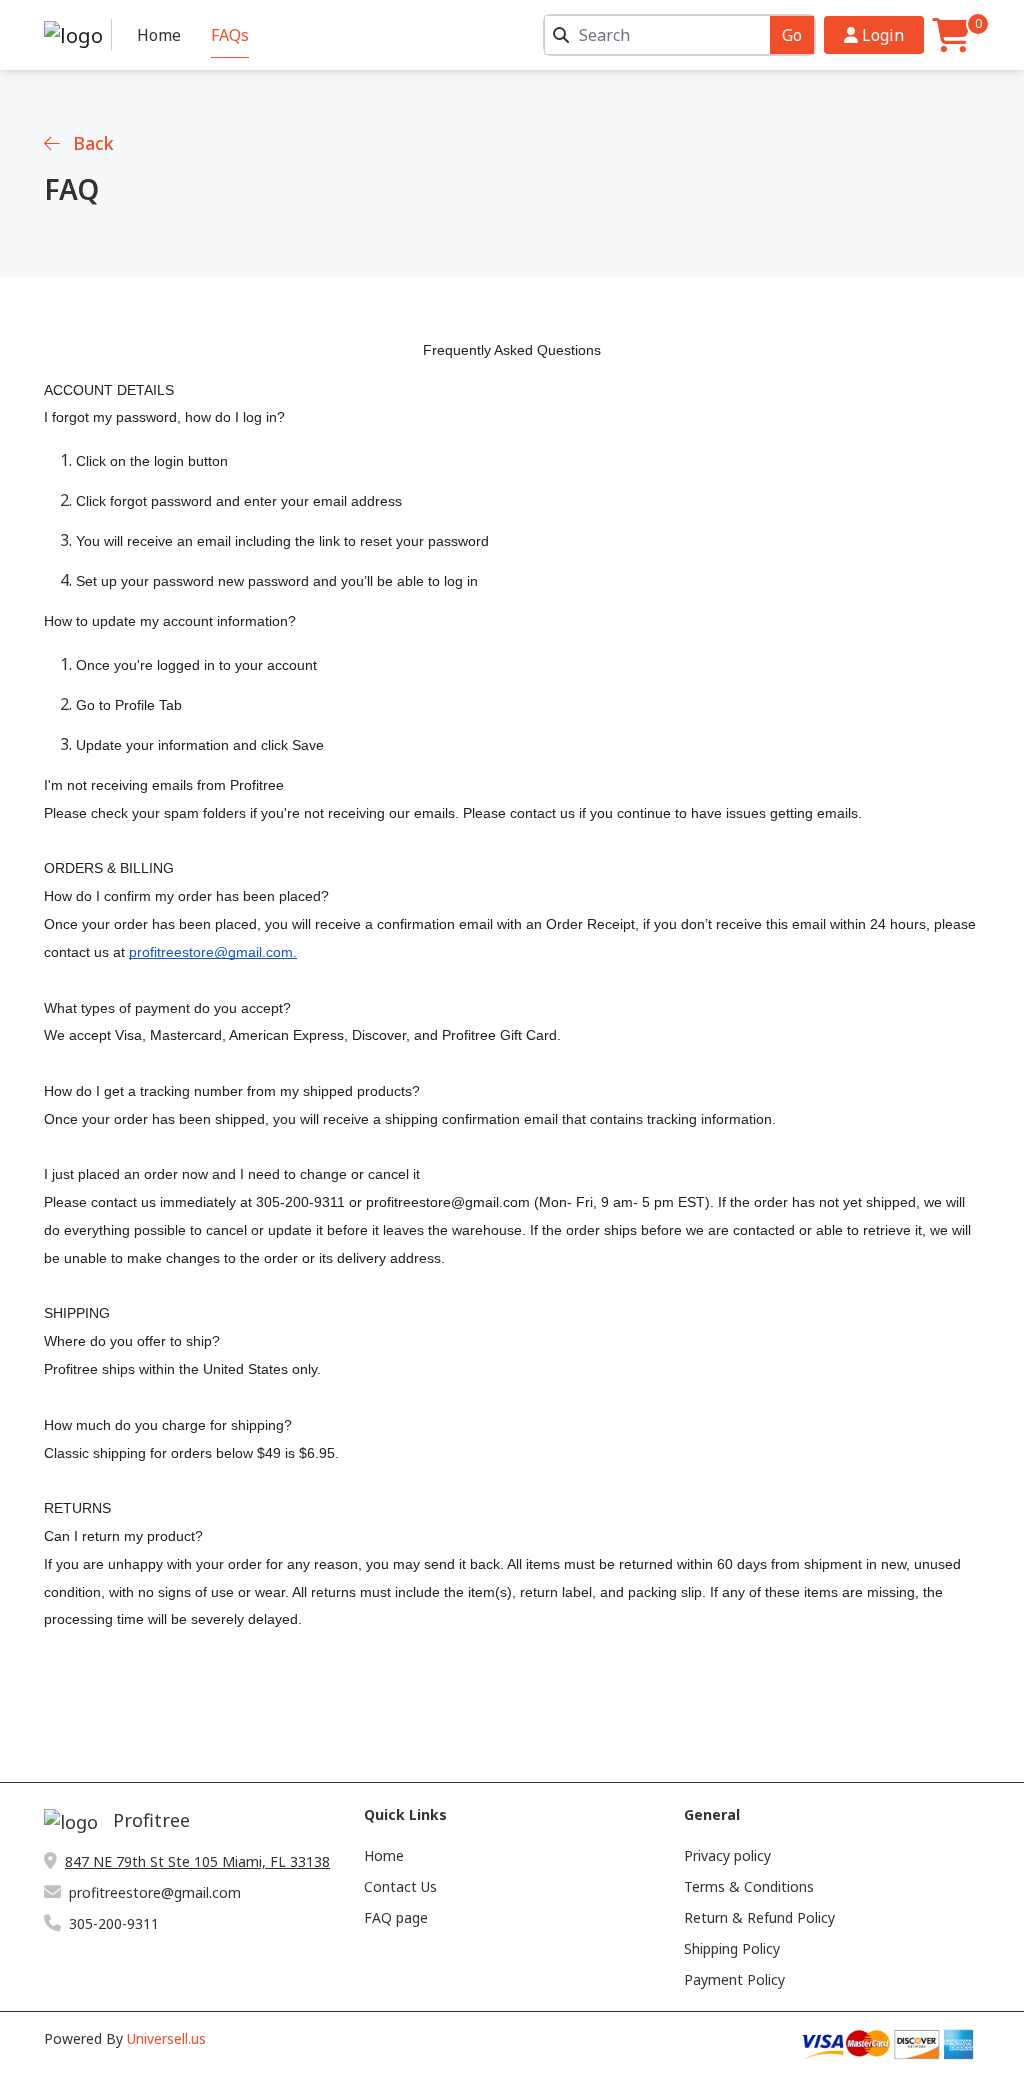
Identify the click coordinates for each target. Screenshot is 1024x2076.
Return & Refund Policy (759, 1917)
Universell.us (166, 2038)
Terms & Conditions (749, 1886)
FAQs (230, 35)
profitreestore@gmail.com (155, 1892)
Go (792, 35)
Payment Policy (734, 1979)
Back (91, 143)
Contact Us (400, 1886)
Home (159, 35)
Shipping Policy (732, 1948)
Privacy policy (727, 1855)
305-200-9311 (114, 1923)
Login (881, 35)
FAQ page (396, 1917)
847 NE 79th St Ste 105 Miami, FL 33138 (197, 1861)
